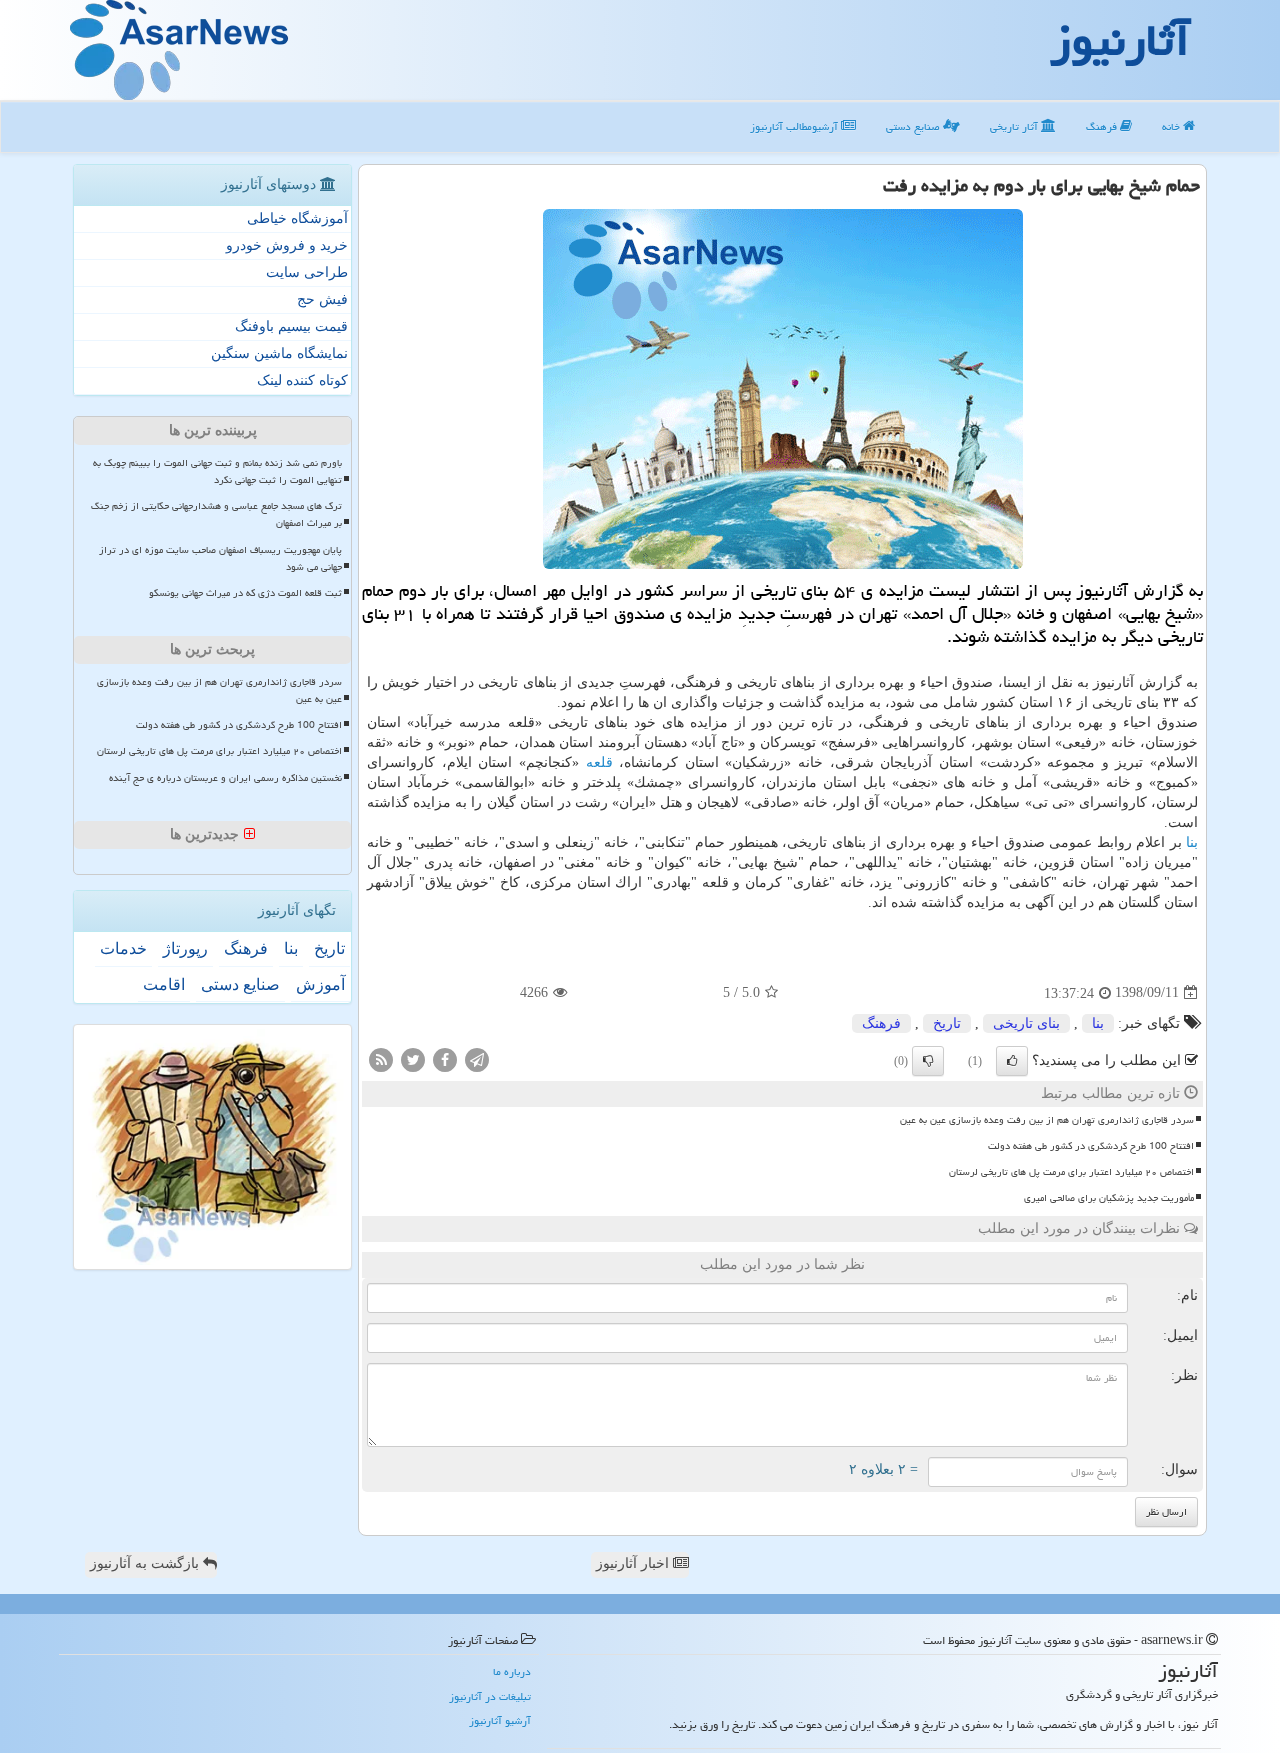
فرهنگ (1103, 126)
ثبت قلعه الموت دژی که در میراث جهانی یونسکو (245, 593)
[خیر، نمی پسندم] (928, 1061)
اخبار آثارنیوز (634, 1563)
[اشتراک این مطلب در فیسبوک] (445, 1058)
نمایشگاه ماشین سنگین (279, 353)
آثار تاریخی (1015, 126)
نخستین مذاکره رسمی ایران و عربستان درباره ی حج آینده (225, 778)
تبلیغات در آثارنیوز (490, 1696)
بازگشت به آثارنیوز (146, 1563)
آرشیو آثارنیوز (500, 1720)
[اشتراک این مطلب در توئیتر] (413, 1058)
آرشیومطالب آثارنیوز (795, 126)
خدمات (123, 948)
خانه (1172, 126)
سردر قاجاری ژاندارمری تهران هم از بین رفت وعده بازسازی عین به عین (1047, 1120)
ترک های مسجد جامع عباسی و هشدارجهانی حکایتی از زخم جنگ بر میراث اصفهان (216, 514)
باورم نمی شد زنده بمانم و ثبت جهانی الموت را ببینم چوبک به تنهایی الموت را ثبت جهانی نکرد (217, 471)
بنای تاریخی (1026, 1023)
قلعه (599, 762)
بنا (1192, 842)
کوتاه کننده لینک (302, 380)
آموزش (320, 984)
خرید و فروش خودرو (287, 245)
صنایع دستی (914, 126)
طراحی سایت (307, 272)
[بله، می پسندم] (1012, 1061)
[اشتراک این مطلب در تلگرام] (477, 1058)
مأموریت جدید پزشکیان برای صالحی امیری (1109, 1198)
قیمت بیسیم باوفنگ (291, 326)
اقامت (164, 984)
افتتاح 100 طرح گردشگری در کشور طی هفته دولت (1091, 1146)
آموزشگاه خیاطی (297, 218)
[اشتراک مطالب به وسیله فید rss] (381, 1058)
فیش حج (322, 299)
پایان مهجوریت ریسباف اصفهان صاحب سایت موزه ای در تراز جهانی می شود (220, 558)
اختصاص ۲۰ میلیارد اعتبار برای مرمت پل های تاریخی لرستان (1071, 1172)
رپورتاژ (185, 948)
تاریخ (947, 1023)
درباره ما (512, 1671)
